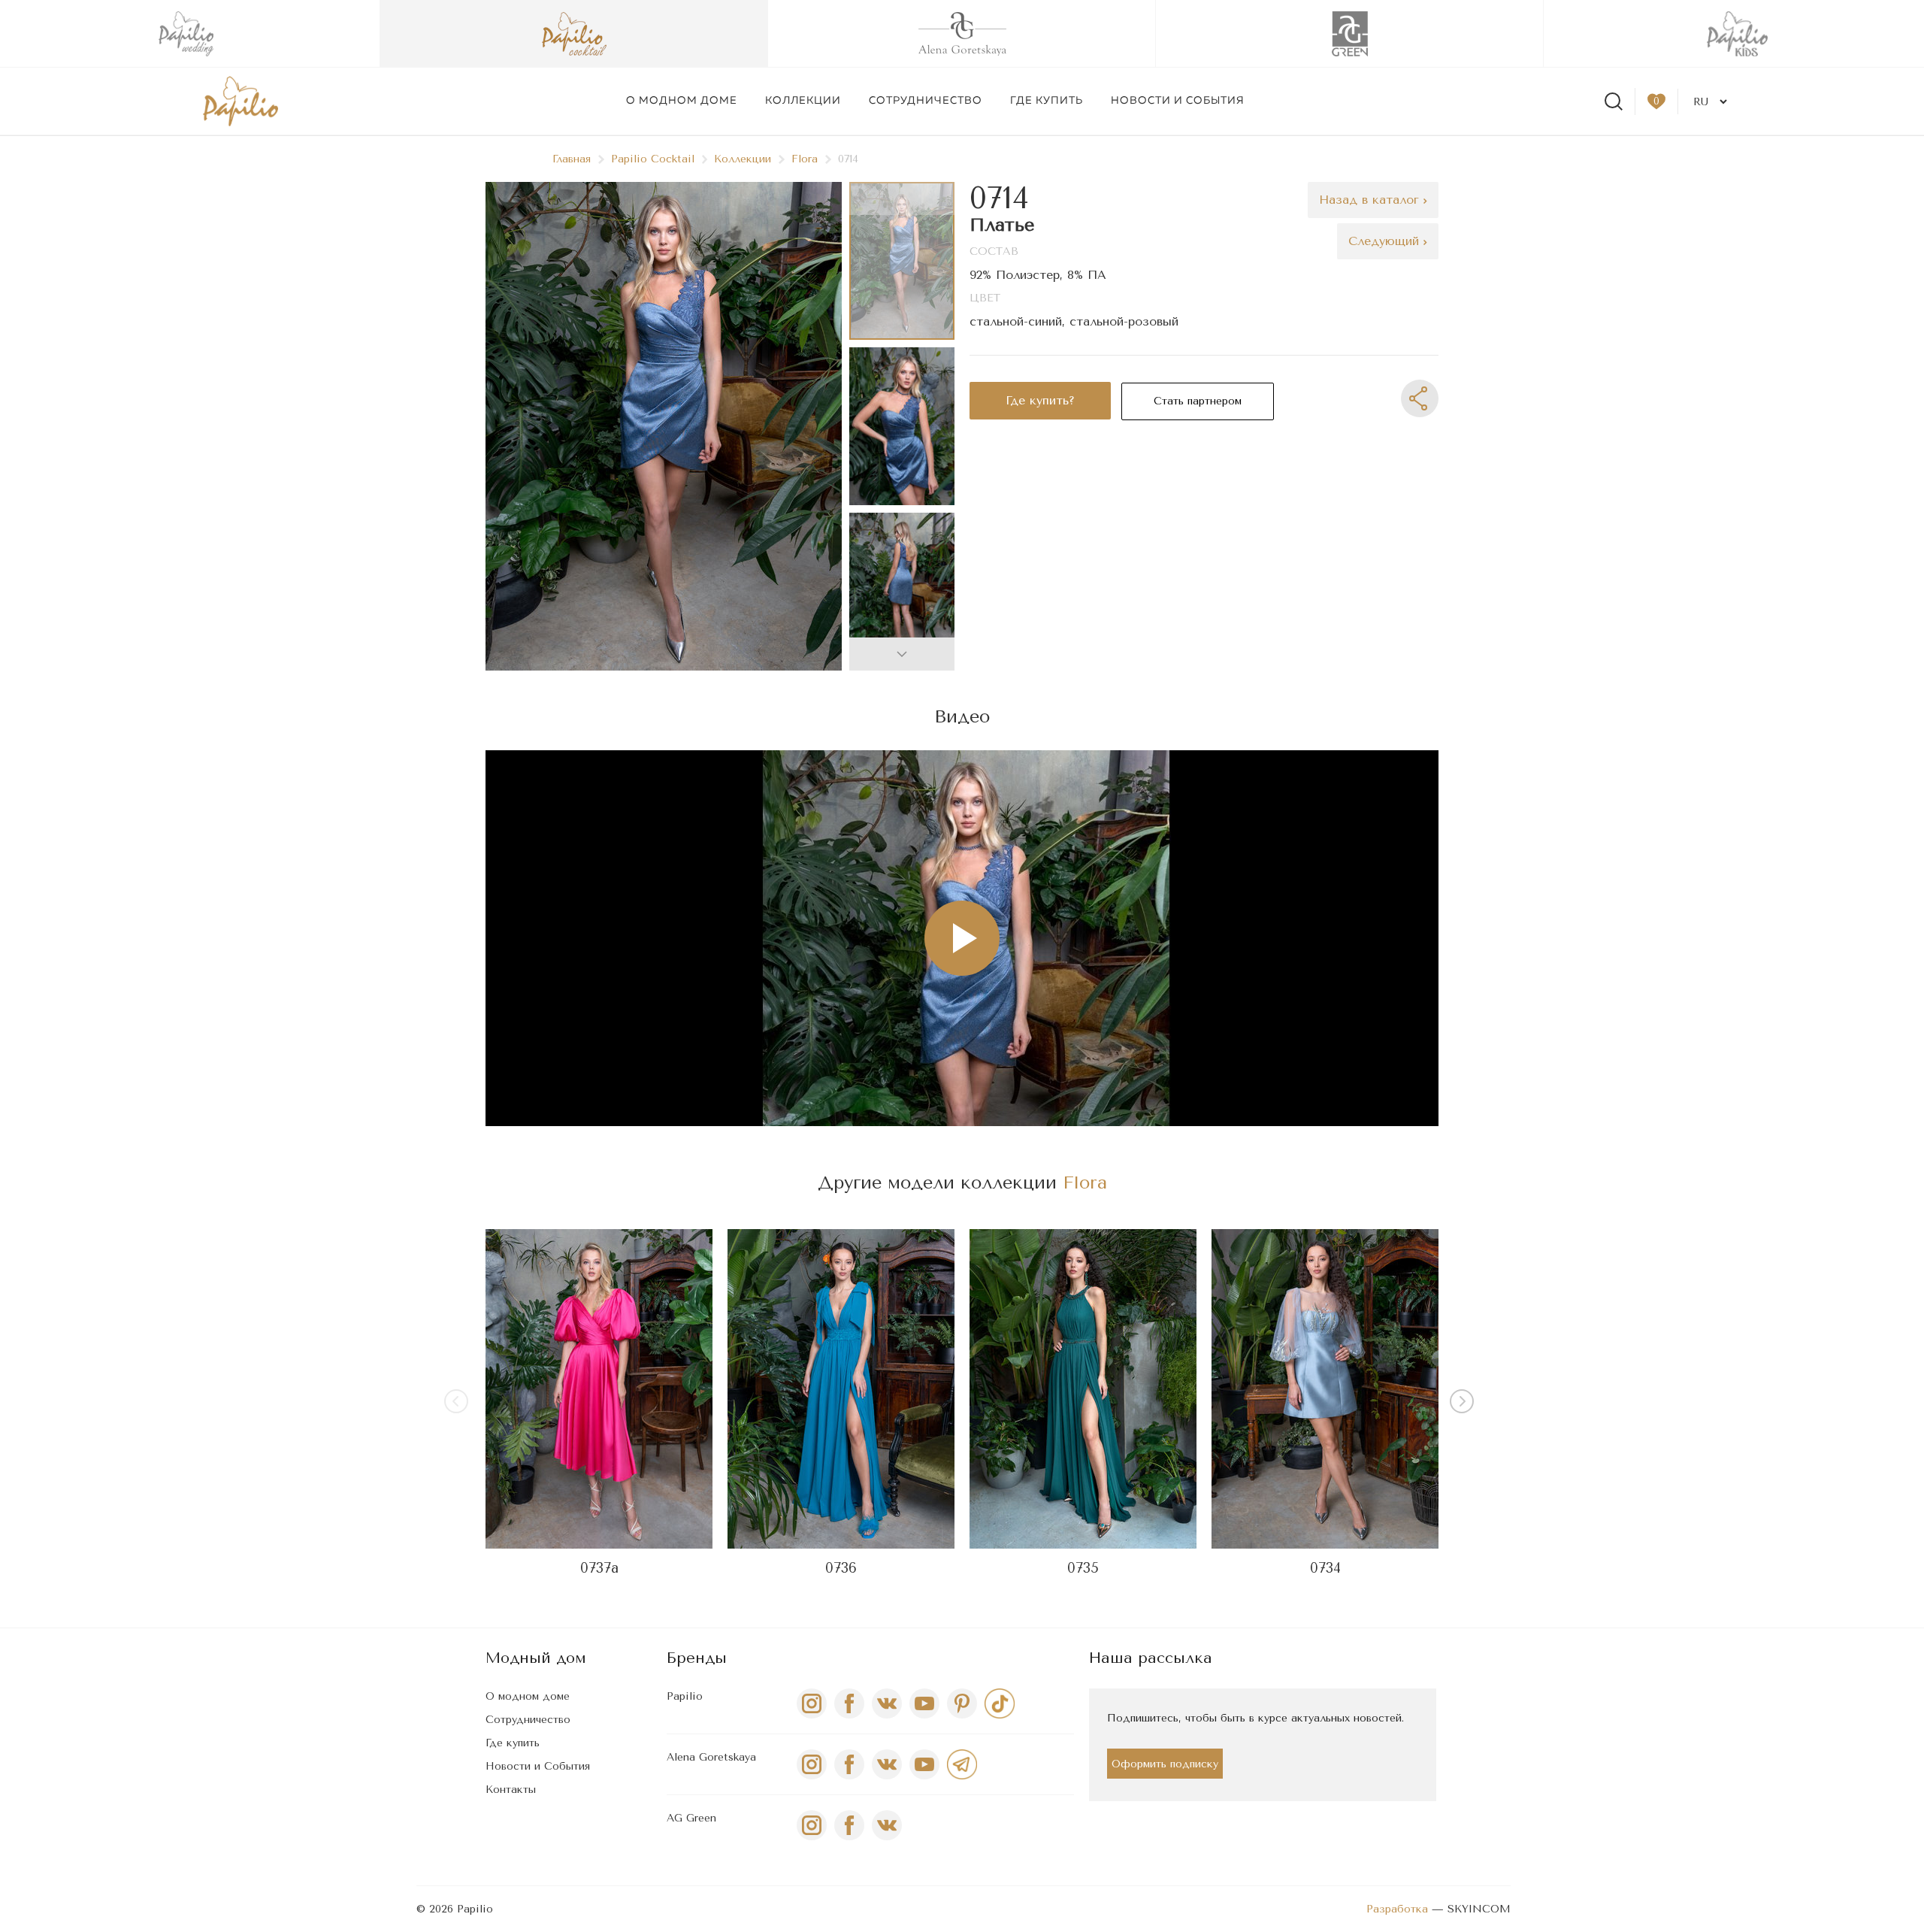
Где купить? (1040, 400)
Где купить (1047, 101)
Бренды (697, 1658)
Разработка (1397, 1909)
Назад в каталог (1371, 200)
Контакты (511, 1790)
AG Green (691, 1818)
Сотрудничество (926, 101)
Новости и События (538, 1766)
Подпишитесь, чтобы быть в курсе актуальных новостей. (1255, 1718)
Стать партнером (1198, 401)
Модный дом (536, 1658)
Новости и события (1178, 101)
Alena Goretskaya (711, 1757)
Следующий (1386, 241)
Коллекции (803, 101)
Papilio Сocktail (653, 159)
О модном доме (682, 101)
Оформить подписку (1165, 1764)
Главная (572, 159)
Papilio (685, 1696)
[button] (902, 654)
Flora (805, 159)
